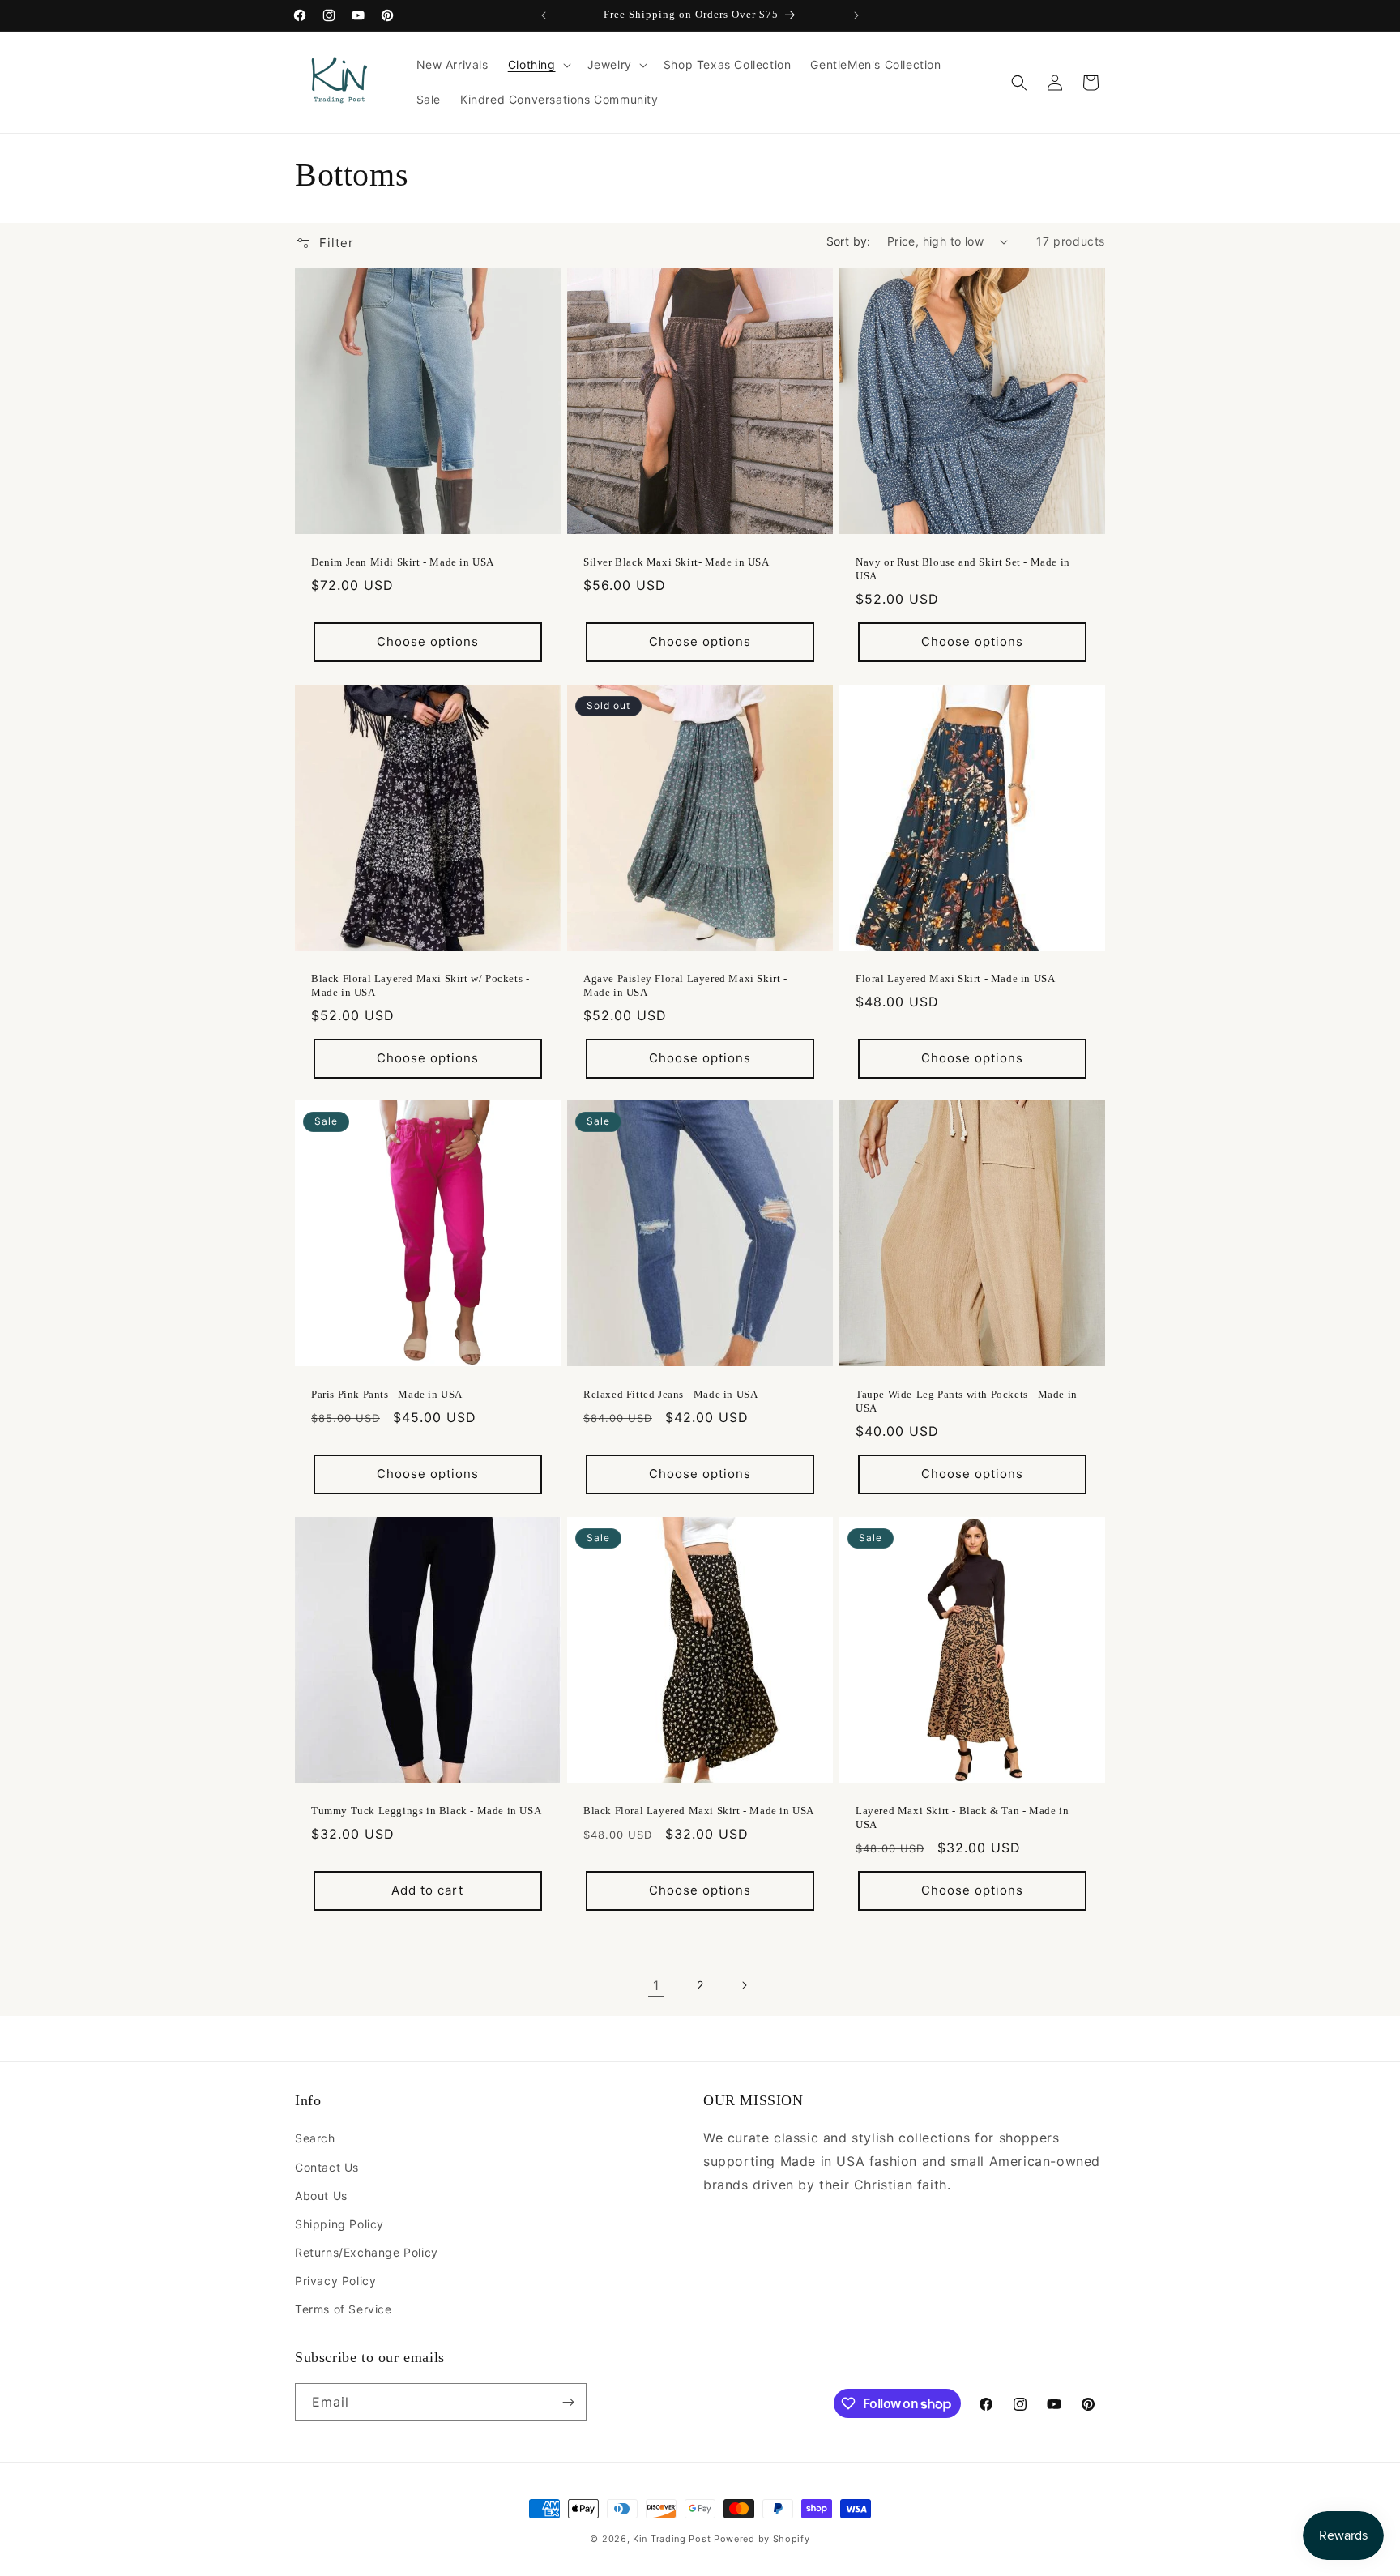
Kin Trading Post (672, 2539)
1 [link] (656, 1985)
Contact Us (327, 2167)
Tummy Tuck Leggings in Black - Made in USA (426, 1811)
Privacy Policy (335, 2281)
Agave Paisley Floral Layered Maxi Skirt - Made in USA (685, 985)
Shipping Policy (339, 2224)
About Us (321, 2196)
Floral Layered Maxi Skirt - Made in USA (955, 978)
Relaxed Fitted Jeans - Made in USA (670, 1394)
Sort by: (849, 241)
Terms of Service (344, 2309)
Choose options (428, 641)
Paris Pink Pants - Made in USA (387, 1394)
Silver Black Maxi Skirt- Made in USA (677, 562)
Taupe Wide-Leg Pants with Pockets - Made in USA (967, 1401)
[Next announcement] (856, 15)
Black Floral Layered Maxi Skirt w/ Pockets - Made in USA (420, 985)
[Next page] (744, 1985)
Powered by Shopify (762, 2539)
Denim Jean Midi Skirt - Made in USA (403, 562)
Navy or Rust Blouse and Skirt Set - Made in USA (963, 569)
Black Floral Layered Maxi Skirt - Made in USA (699, 1811)
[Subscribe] (568, 2402)
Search (315, 2138)
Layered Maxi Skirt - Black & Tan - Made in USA (962, 1818)
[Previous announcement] (544, 15)
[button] (538, 65)
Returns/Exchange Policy (367, 2252)
